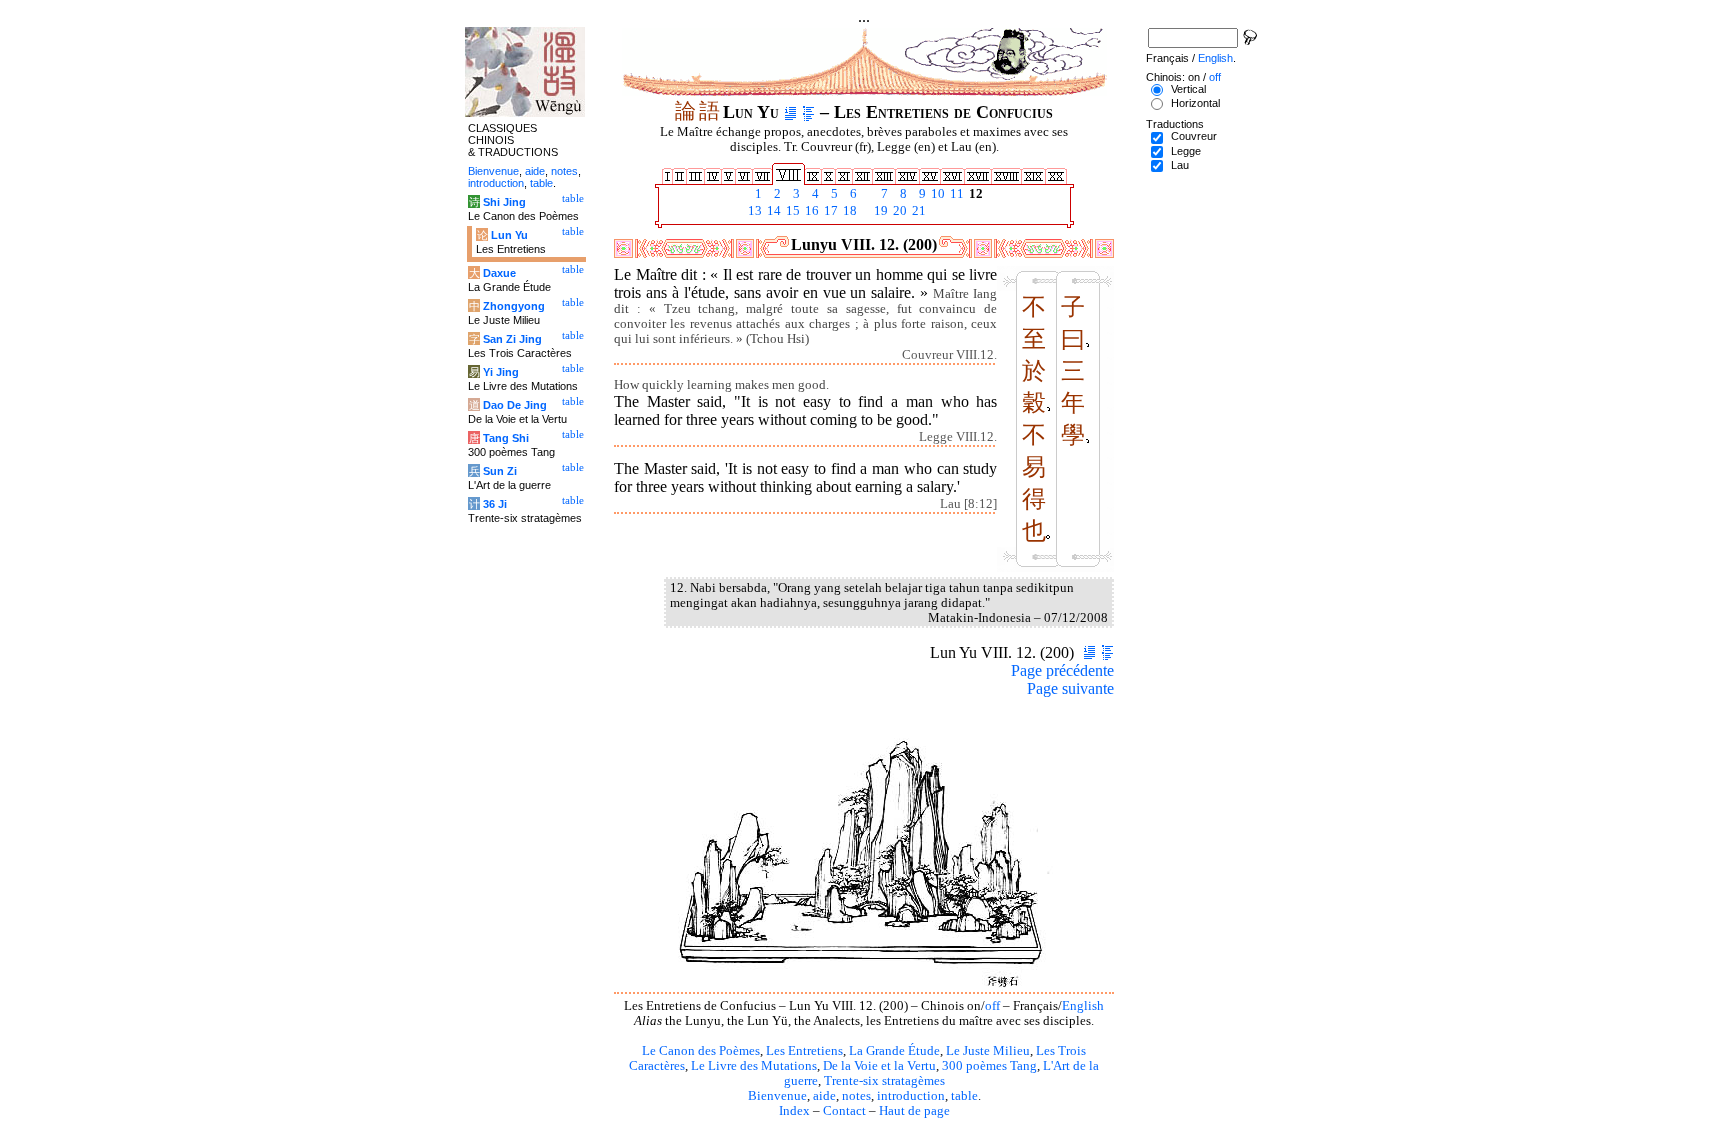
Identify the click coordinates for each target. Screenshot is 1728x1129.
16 (810, 211)
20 (898, 211)
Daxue (499, 273)
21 (917, 211)
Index (794, 1111)
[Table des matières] (808, 112)
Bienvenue (777, 1096)
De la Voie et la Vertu (879, 1066)
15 (791, 211)
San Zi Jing (512, 339)
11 (955, 194)
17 (829, 211)
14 (772, 211)
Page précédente (1062, 670)
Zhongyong (514, 306)
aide (824, 1096)
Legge (1186, 151)
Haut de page (914, 1111)
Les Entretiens (804, 1051)
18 (848, 211)
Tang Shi (506, 438)
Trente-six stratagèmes (884, 1081)
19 (879, 211)
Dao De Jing (515, 405)
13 (753, 211)
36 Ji (495, 504)
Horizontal (1195, 103)
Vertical (1188, 89)
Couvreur (1194, 136)
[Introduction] (790, 112)
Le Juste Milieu (988, 1051)
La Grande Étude (894, 1051)
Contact (844, 1111)
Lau (1180, 165)
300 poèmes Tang (989, 1066)
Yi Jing (501, 372)
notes (856, 1096)
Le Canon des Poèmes (701, 1051)
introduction (911, 1096)
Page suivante (1070, 688)
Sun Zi (500, 471)
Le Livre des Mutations (754, 1066)
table (964, 1096)
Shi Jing (504, 202)
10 (936, 194)
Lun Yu (509, 235)
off (992, 1006)
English (1083, 1006)
